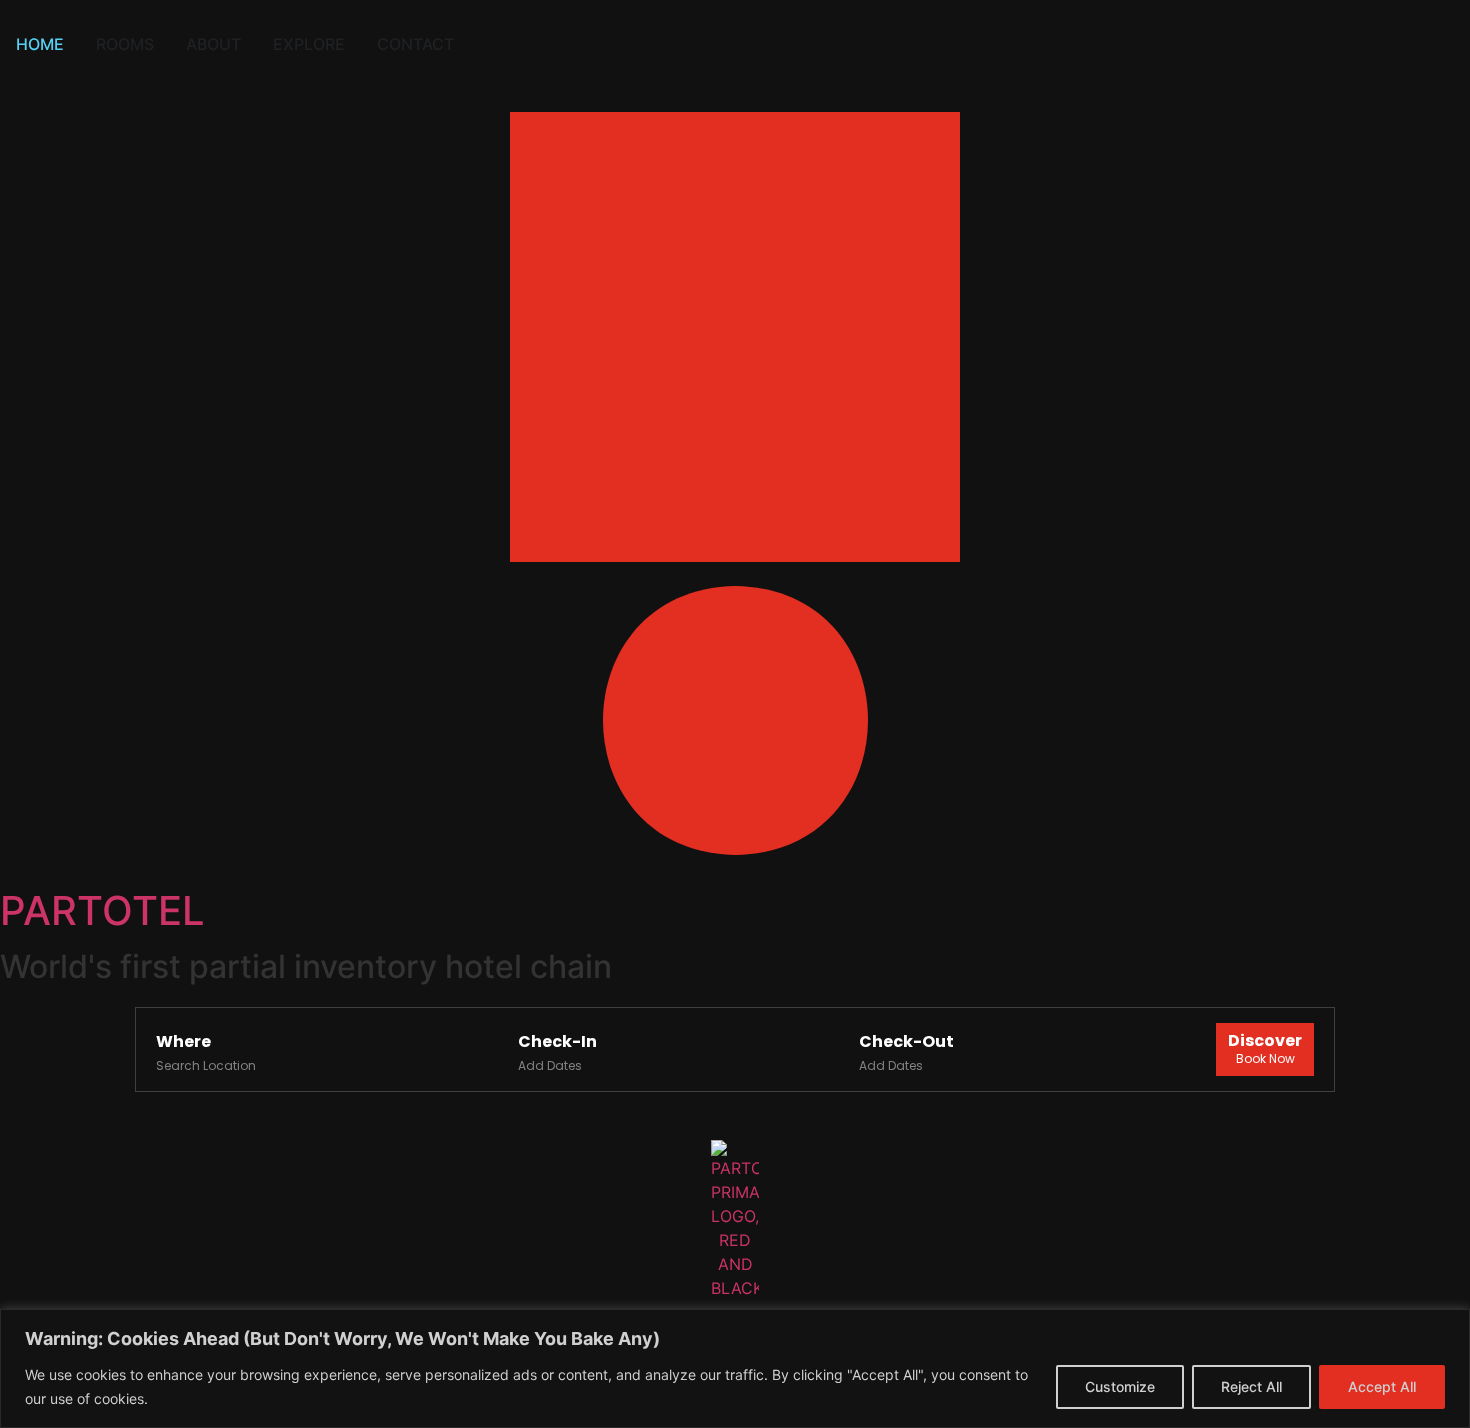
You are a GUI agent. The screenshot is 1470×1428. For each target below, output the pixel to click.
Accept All (1382, 1386)
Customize (1120, 1386)
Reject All (1251, 1386)
